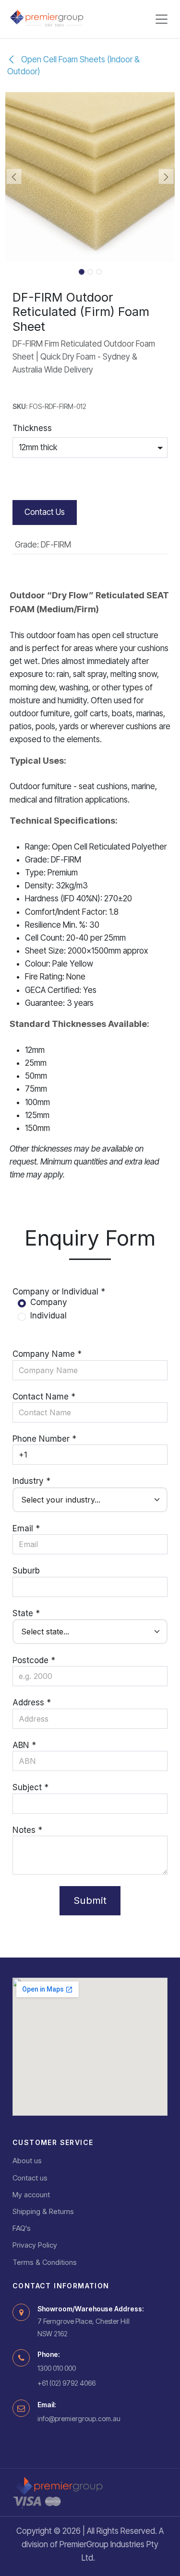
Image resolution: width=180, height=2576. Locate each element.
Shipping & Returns (43, 2211)
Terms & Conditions (45, 2262)
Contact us (30, 2178)
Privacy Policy (35, 2245)
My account (31, 2195)
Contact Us (45, 512)
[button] (14, 176)
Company (49, 1302)
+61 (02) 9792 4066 (66, 2383)
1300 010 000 (57, 2368)
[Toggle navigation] (162, 19)
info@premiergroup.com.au (79, 2419)
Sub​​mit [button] (90, 1900)
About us (27, 2161)
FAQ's (22, 2228)
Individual (48, 1316)
